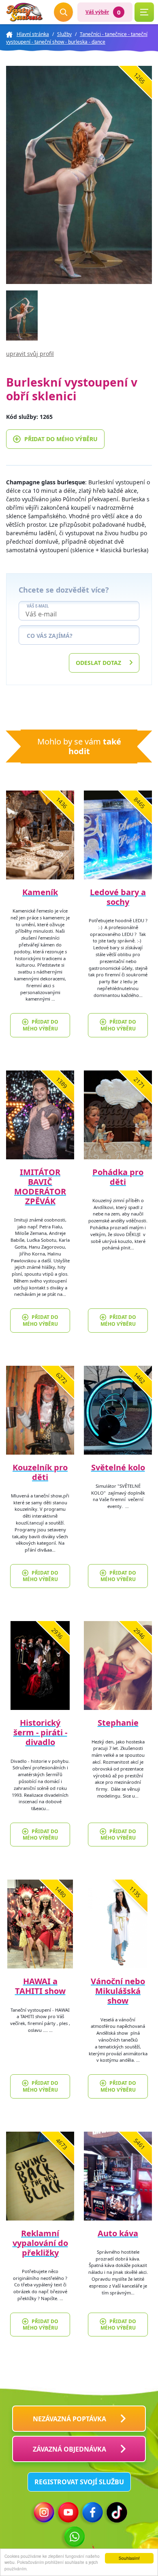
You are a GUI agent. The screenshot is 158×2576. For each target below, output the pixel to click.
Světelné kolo (118, 1467)
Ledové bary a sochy (118, 897)
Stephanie (118, 1723)
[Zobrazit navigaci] (144, 12)
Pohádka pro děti (118, 1177)
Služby (64, 34)
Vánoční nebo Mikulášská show (118, 1991)
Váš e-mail (38, 606)
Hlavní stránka (33, 34)
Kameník (40, 892)
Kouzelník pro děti (40, 1472)
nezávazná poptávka (69, 2419)
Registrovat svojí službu (79, 2482)
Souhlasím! (129, 2558)
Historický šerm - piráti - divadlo (40, 1732)
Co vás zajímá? (50, 636)
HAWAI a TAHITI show (40, 1986)
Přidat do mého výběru (61, 439)
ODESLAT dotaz (98, 663)
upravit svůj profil (30, 354)
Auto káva (118, 2233)
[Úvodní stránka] (24, 12)
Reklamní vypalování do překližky (40, 2243)
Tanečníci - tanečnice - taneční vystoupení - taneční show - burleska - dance (77, 38)
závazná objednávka (69, 2449)
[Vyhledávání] (64, 12)
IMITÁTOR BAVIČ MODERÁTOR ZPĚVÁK (40, 1187)
